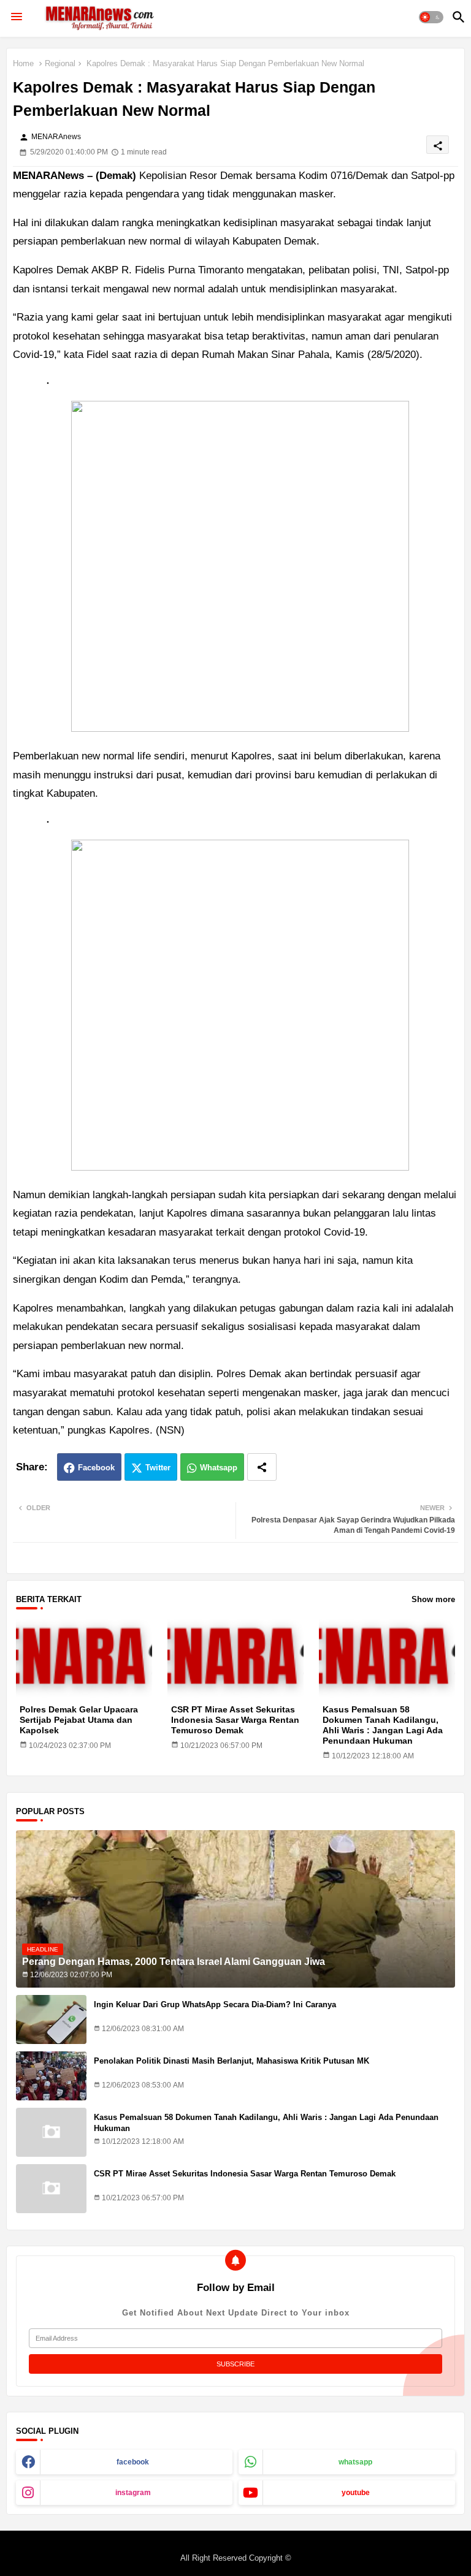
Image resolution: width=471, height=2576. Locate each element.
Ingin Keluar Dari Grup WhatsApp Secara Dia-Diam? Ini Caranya (215, 2004)
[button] (431, 17)
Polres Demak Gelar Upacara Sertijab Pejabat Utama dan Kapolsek (79, 1720)
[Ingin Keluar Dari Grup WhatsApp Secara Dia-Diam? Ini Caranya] (51, 2019)
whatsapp (355, 2462)
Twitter (158, 1468)
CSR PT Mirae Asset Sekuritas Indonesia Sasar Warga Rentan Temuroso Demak (235, 1720)
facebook (133, 2462)
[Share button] (262, 1467)
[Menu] (17, 17)
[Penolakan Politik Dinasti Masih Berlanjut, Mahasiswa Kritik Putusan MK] (51, 2076)
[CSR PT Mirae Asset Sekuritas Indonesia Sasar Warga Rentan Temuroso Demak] (51, 2189)
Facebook (96, 1468)
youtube (356, 2493)
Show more (433, 1599)
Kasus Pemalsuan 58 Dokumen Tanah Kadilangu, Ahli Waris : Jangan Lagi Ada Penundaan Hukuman (383, 1725)
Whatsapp (219, 1468)
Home (23, 63)
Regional (60, 63)
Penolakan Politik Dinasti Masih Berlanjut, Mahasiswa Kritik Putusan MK (232, 2061)
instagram (133, 2493)
